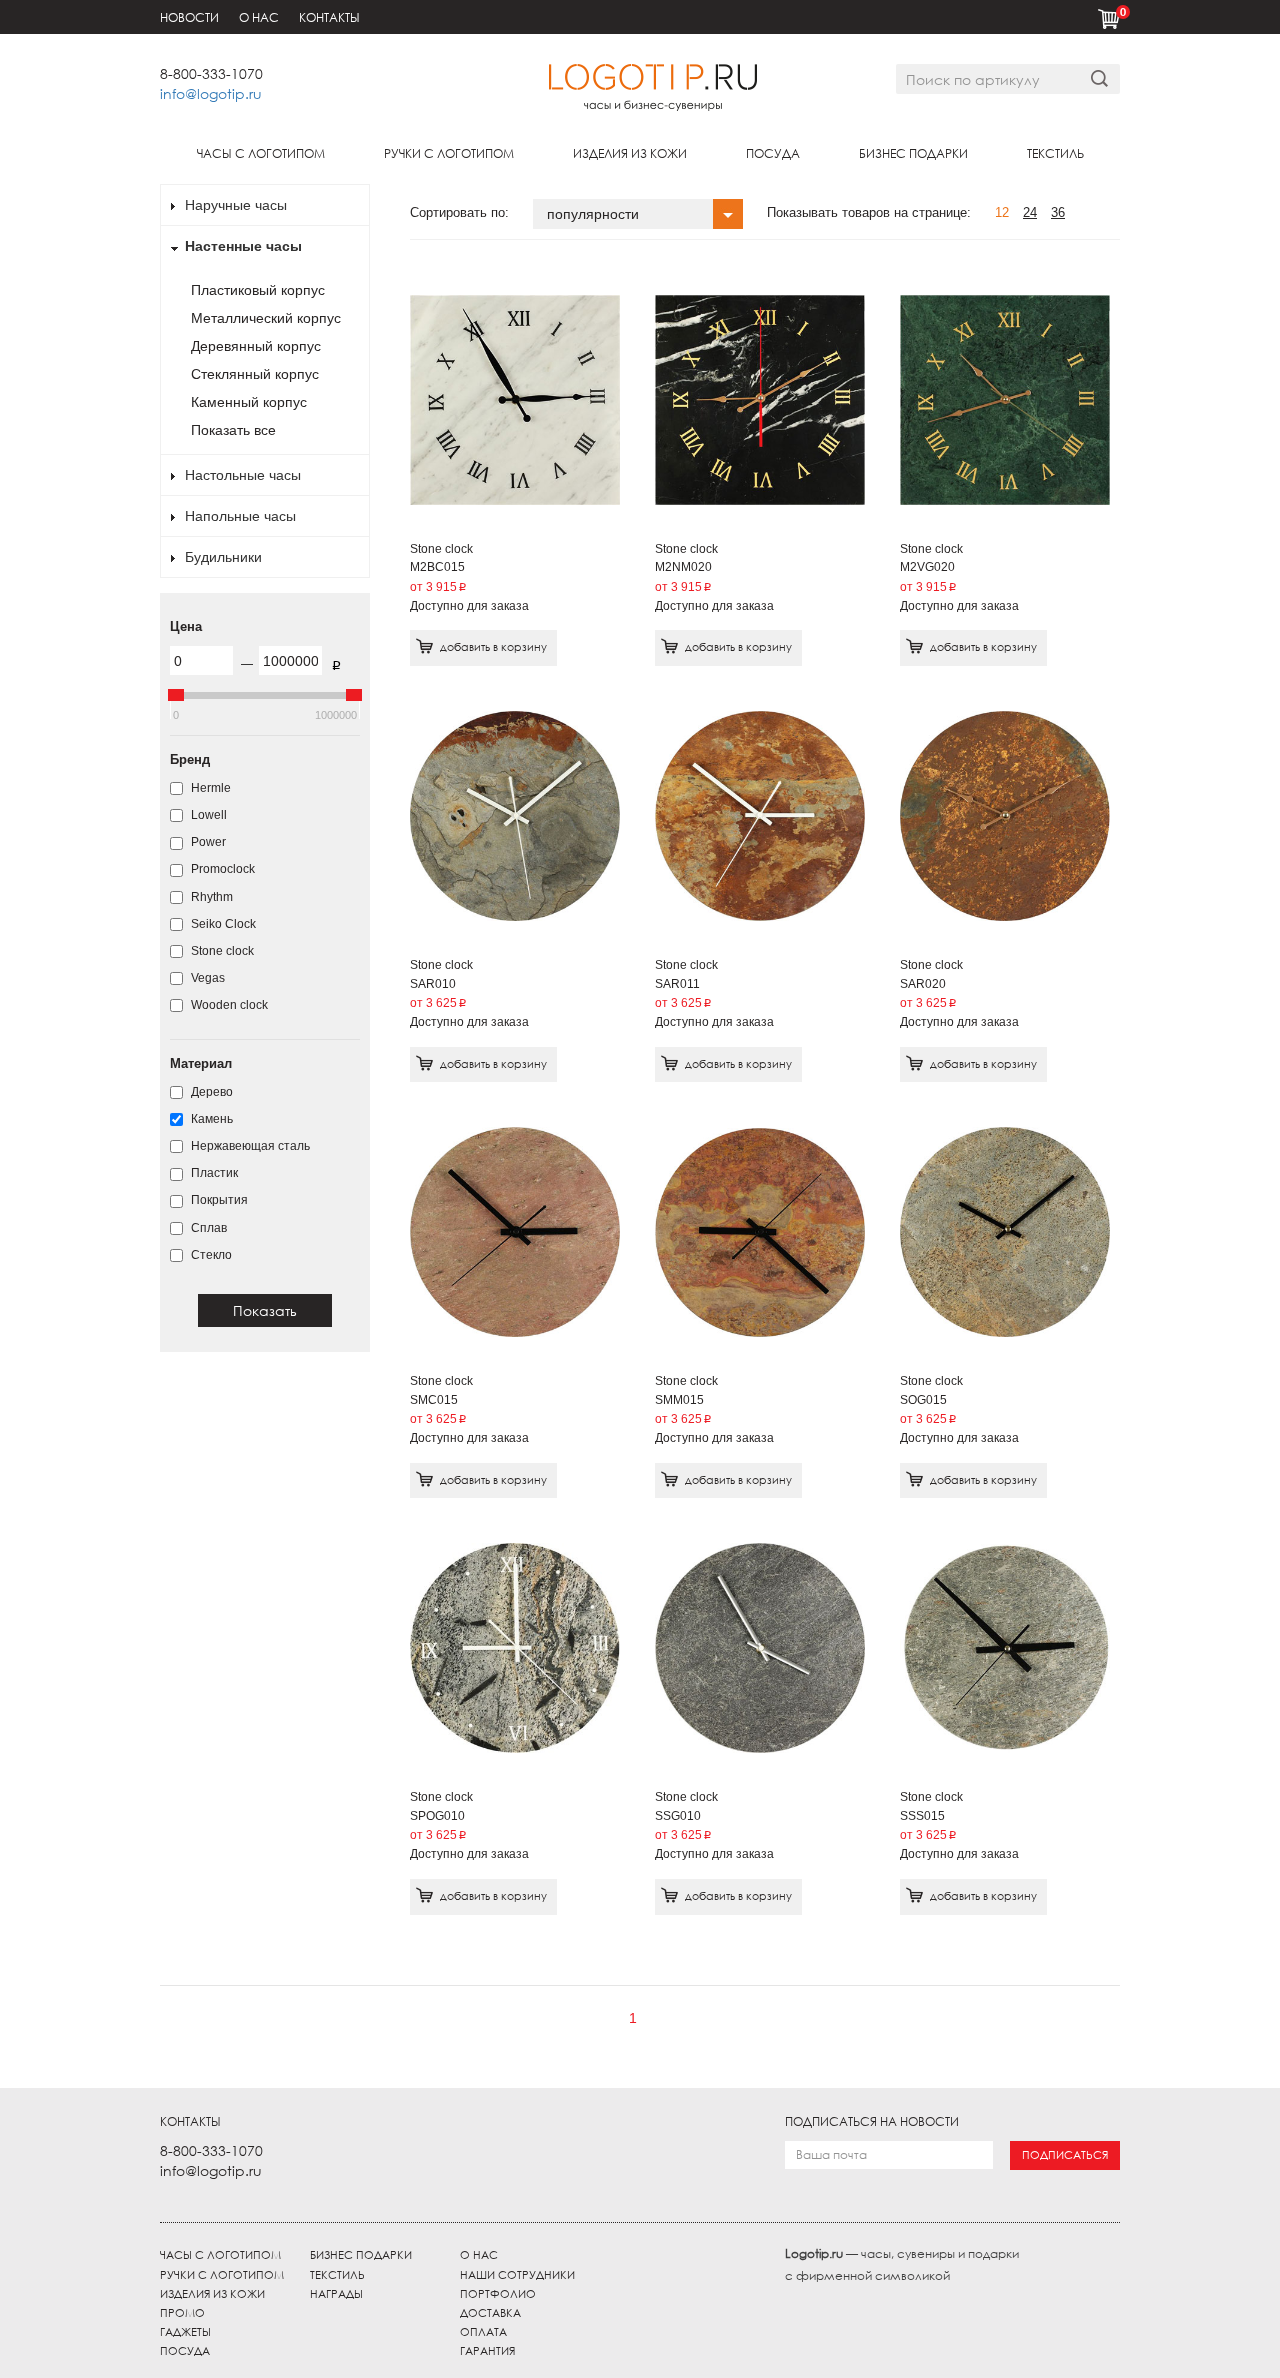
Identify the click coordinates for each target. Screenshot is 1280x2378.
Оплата (483, 2332)
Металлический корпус (266, 318)
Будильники (223, 557)
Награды (336, 2294)
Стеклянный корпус (255, 374)
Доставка (490, 2313)
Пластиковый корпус (258, 290)
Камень (210, 1119)
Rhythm (210, 897)
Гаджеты (185, 2332)
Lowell (207, 815)
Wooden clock (228, 1005)
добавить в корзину (493, 647)
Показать (265, 1310)
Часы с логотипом (261, 153)
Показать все (233, 430)
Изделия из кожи (630, 153)
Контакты (329, 17)
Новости (189, 17)
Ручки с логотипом (449, 153)
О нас (259, 17)
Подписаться (1065, 2155)
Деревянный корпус (256, 346)
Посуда (773, 153)
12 (1002, 212)
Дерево (210, 1092)
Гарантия (487, 2351)
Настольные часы (243, 475)
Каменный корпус (249, 402)
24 (1030, 212)
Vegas (206, 978)
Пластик (213, 1173)
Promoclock (221, 869)
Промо (182, 2313)
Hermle (209, 788)
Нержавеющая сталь (249, 1146)
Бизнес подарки (913, 153)
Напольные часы (240, 516)
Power (207, 842)
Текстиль (1055, 153)
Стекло (210, 1255)
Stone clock (221, 951)
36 (1058, 212)
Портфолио (498, 2294)
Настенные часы (243, 246)
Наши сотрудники (517, 2275)
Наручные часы (236, 205)
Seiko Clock (222, 924)
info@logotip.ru (211, 93)
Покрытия (218, 1200)
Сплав (207, 1228)
